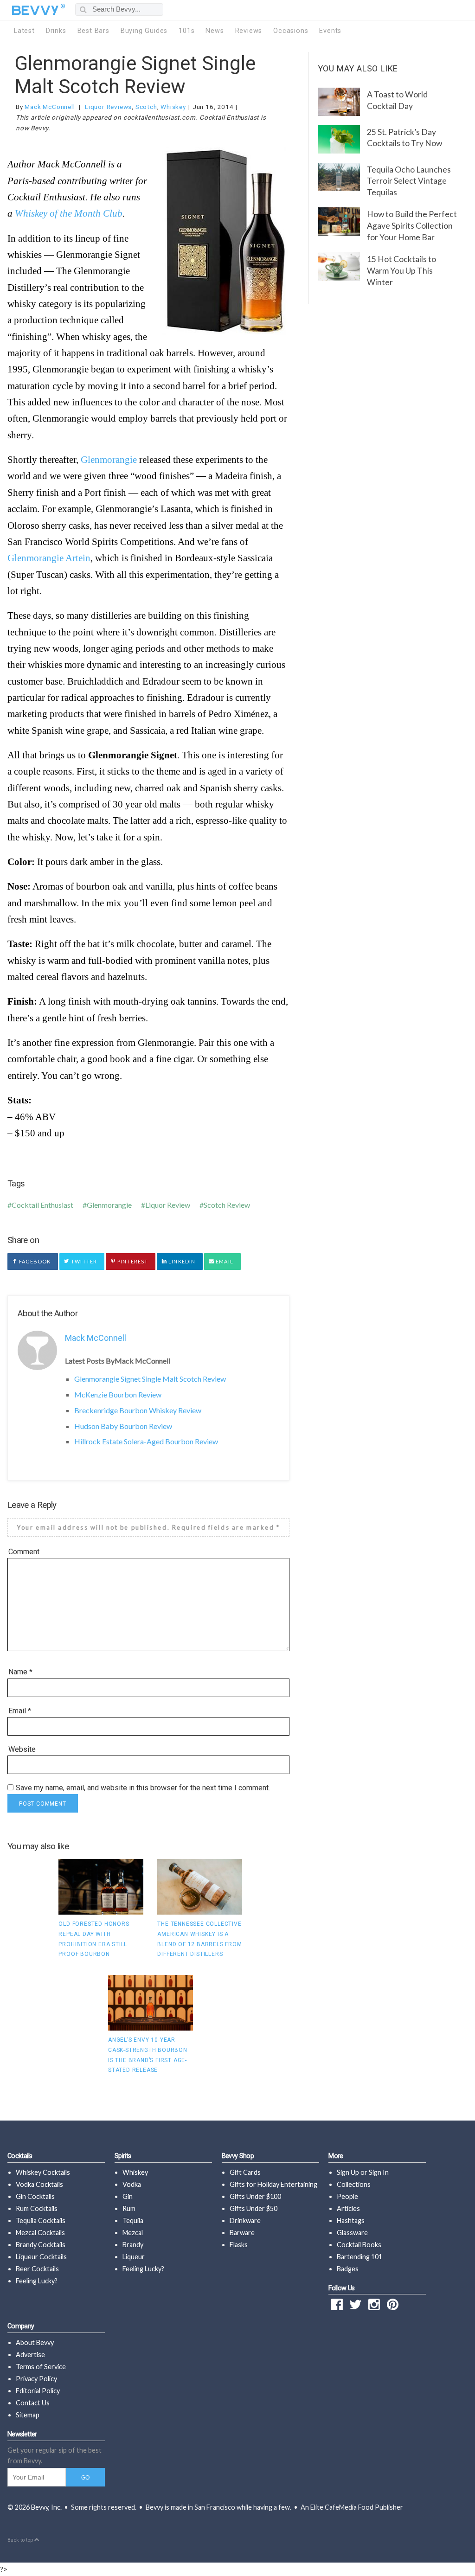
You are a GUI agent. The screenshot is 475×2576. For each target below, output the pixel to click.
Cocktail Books (359, 2245)
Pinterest (132, 1261)
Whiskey (173, 107)
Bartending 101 (359, 2257)
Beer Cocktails (37, 2269)
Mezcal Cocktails (40, 2233)
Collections (354, 2184)
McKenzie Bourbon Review (118, 1394)
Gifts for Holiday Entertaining (273, 2184)
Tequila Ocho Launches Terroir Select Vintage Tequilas (409, 181)
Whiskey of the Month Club (69, 213)
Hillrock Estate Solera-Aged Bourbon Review (146, 1441)
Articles (348, 2208)
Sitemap (28, 2415)
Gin (128, 2196)
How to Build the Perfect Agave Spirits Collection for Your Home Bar (412, 225)
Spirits (123, 2156)
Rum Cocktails (37, 2208)
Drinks (56, 31)
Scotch (146, 107)
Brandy (133, 2245)
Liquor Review (168, 1205)
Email (224, 1261)
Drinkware (245, 2220)
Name (20, 1672)
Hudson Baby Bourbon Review (123, 1426)
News (215, 31)
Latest (24, 31)
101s (186, 31)
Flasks (239, 2245)
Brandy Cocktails (41, 2245)
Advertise (30, 2355)
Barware (242, 2233)
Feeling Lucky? (37, 2281)
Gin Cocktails (35, 2196)
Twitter (83, 1261)
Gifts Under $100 (255, 2196)
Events (330, 31)
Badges (348, 2269)
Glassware (352, 2233)
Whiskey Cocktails (43, 2172)
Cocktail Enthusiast (42, 1205)
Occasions (291, 31)
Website (22, 1749)
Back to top (21, 2540)
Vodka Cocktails (39, 2184)
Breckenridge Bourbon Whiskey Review (138, 1410)
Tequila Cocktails (41, 2220)
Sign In (379, 2172)
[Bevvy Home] (35, 10)
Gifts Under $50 (254, 2208)
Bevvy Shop (238, 2156)
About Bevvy (35, 2342)
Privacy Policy (36, 2379)
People (347, 2196)
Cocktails (20, 2156)
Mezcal (133, 2233)
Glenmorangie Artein (49, 558)
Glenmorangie (109, 459)
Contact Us (33, 2403)
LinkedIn (181, 1261)
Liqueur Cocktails (41, 2257)
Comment (24, 1552)
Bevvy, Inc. (46, 2507)
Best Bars (93, 31)
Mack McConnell (50, 107)
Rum (129, 2208)
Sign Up (348, 2172)
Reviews (249, 31)
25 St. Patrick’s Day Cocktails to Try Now (404, 138)
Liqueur (134, 2257)
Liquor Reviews (108, 107)
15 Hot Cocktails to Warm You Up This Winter (401, 270)
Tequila (133, 2220)
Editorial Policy (38, 2391)
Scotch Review (227, 1205)
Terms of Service (41, 2367)
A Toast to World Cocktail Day (397, 100)
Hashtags (351, 2220)
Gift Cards (245, 2172)
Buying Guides (144, 31)
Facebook (34, 1261)
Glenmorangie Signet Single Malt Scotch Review (135, 75)
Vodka (132, 2184)
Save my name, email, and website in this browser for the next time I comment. (143, 1788)
